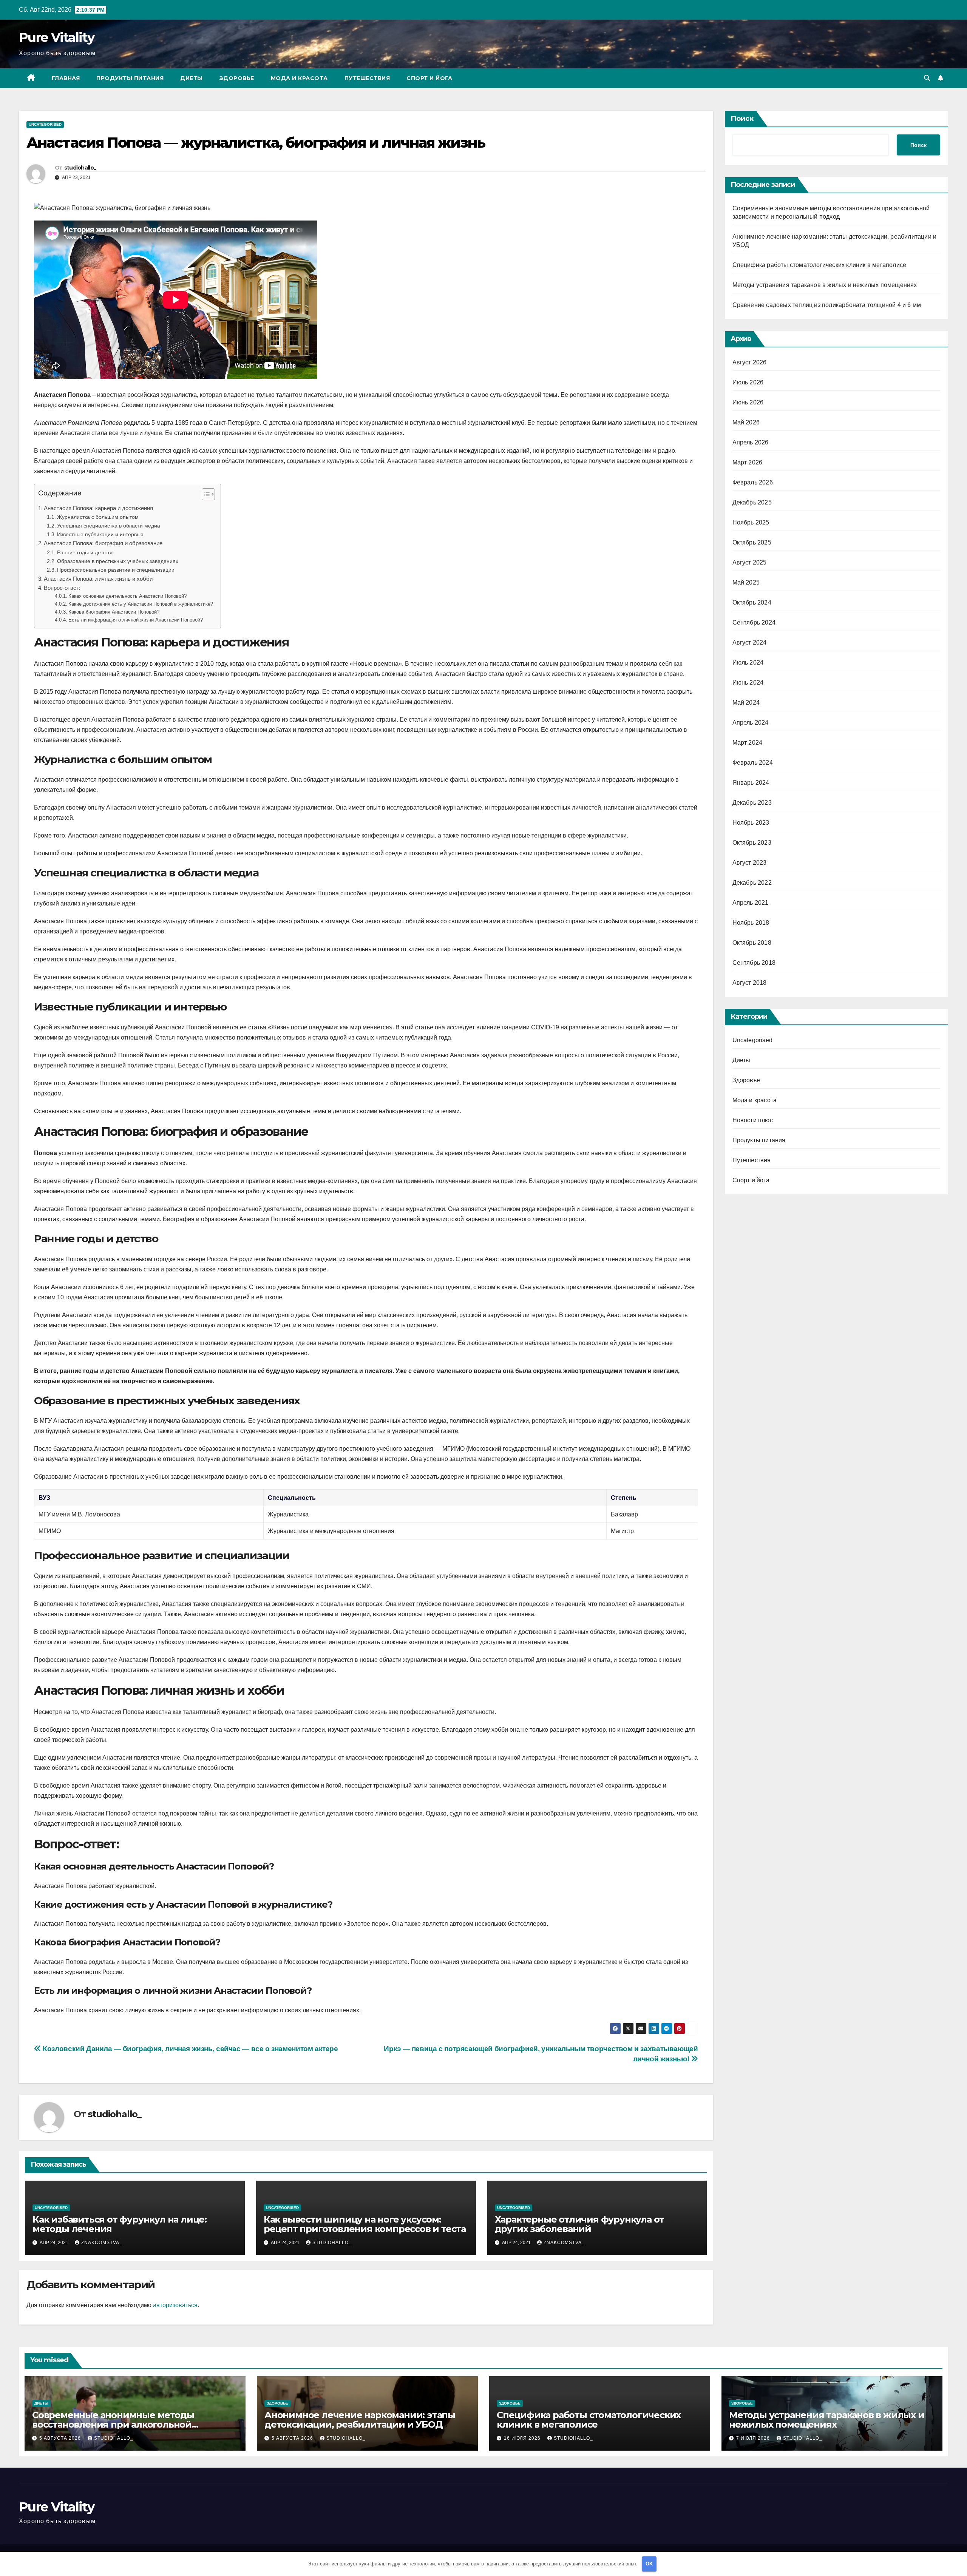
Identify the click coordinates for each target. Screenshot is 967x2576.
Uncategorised (45, 124)
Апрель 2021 (751, 903)
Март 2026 (748, 462)
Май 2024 (746, 703)
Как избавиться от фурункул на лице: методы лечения (120, 2224)
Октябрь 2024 (752, 602)
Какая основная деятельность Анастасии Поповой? (127, 596)
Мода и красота (299, 78)
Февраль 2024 (753, 763)
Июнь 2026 (748, 402)
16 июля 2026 (523, 2438)
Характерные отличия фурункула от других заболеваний (580, 2224)
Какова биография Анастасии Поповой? (114, 612)
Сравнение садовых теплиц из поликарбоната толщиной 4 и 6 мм (827, 305)
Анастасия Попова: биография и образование (103, 543)
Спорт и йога (429, 78)
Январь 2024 (751, 783)
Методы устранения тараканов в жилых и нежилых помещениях (825, 285)
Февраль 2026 (753, 482)
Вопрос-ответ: (62, 588)
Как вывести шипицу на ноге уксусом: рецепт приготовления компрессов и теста (365, 2224)
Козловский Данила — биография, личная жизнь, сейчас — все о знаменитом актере (190, 2049)
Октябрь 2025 (752, 542)
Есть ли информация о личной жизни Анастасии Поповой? (136, 620)
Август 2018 (750, 983)
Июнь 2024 (748, 683)
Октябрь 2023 (752, 843)
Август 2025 (750, 562)
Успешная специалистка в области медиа (109, 526)
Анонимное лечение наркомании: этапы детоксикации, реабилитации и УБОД (360, 2420)
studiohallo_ (80, 168)
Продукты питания (130, 78)
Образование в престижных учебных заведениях (118, 561)
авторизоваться (175, 2305)
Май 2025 (746, 582)
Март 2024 (748, 743)
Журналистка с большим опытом (98, 517)
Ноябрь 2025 (751, 522)
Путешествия (367, 78)
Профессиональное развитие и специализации (116, 570)
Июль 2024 (748, 663)
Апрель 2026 (751, 442)
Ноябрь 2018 (751, 923)
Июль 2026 (748, 382)
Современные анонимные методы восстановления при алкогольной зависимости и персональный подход (121, 2424)
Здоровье (237, 78)
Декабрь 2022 (752, 883)
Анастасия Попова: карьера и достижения (98, 508)
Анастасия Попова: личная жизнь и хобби (98, 579)
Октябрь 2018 (752, 943)
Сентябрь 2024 (754, 622)
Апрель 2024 (751, 723)
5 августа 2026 (61, 2438)
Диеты (192, 78)
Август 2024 (750, 642)
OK (649, 2564)
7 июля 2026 (754, 2438)
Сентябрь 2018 (754, 963)
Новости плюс (753, 1120)
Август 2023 (750, 863)
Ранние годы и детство (85, 552)
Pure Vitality (56, 37)
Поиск (742, 119)
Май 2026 (746, 422)
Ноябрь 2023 (751, 823)
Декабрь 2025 (752, 502)
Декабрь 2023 (752, 803)
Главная (66, 78)
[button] (927, 78)
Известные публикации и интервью (100, 534)
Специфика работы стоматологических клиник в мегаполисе (819, 265)
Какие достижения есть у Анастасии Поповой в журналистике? (141, 604)
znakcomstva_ (102, 2243)
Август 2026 (750, 362)
